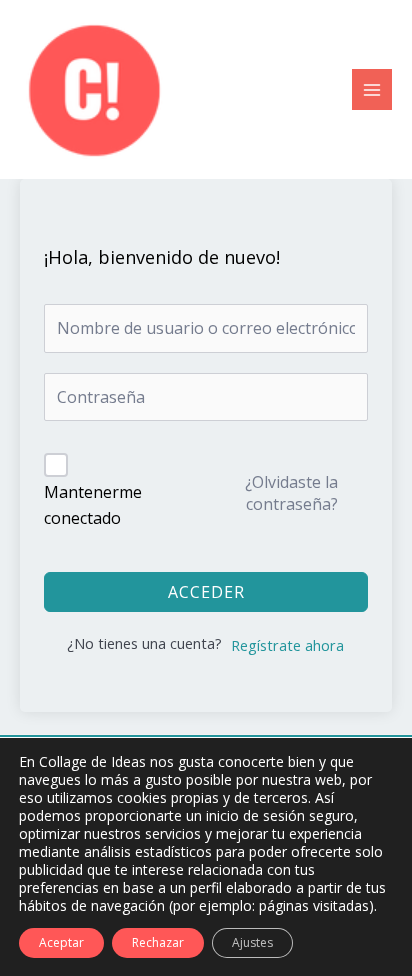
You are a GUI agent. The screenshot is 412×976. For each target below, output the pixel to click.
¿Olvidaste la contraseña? (291, 493)
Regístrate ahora (287, 645)
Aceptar (61, 942)
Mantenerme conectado (93, 505)
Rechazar (158, 942)
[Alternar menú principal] (372, 89)
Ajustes (252, 942)
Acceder (206, 592)
